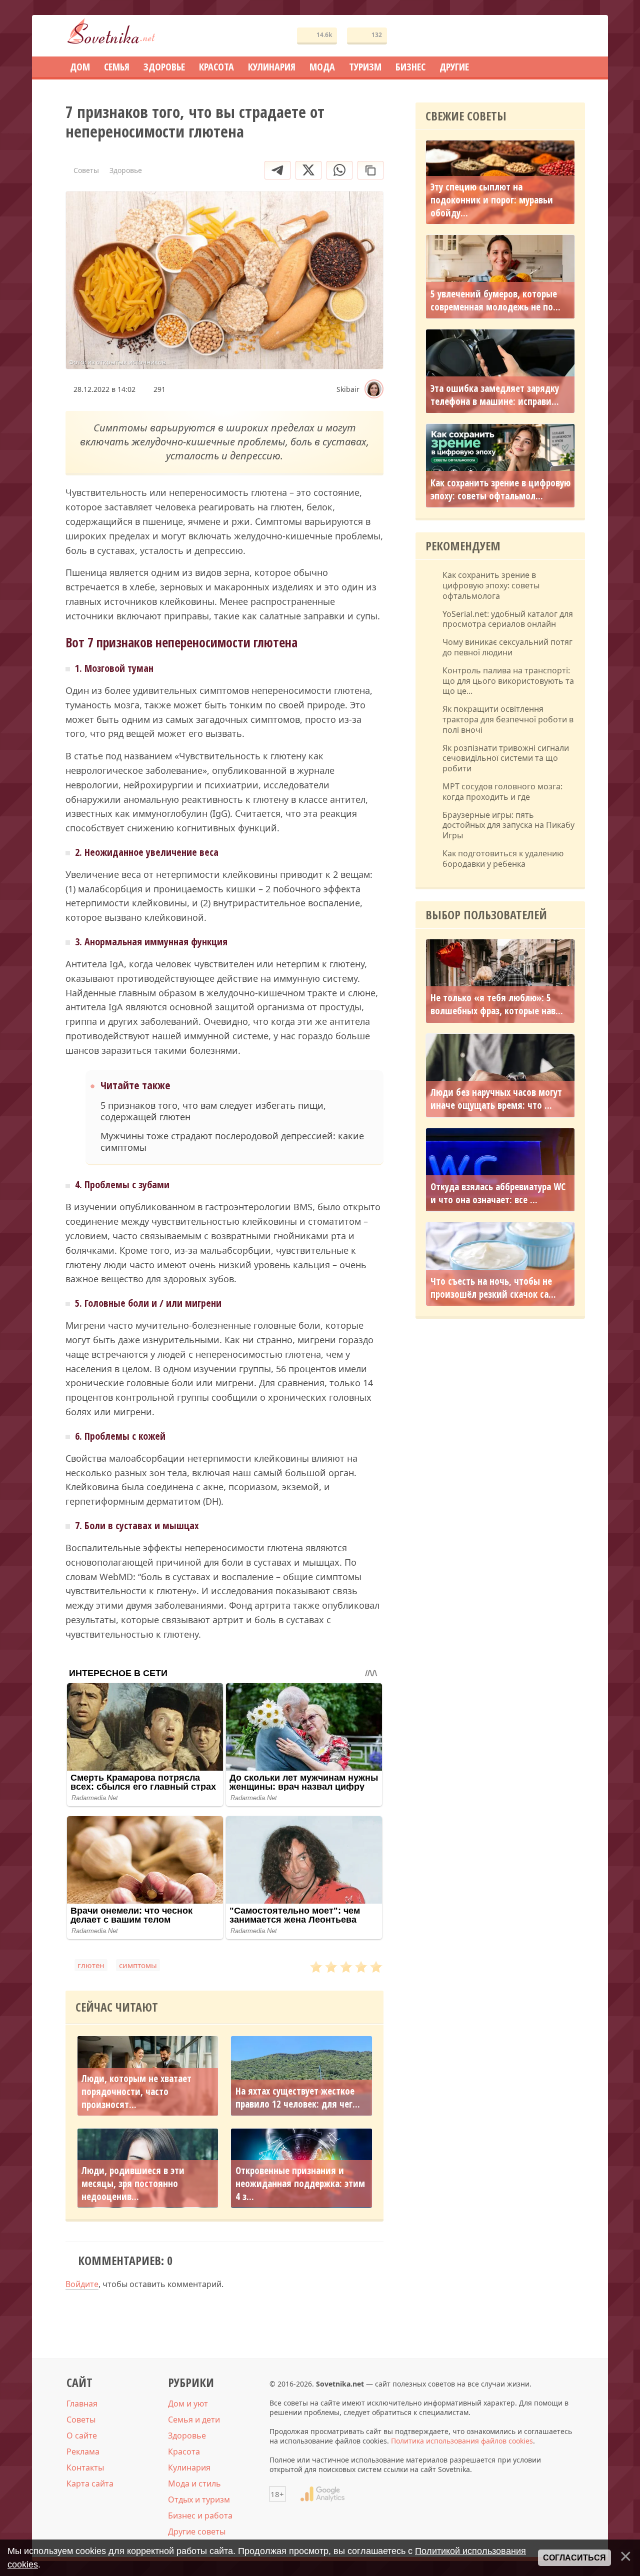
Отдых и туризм (199, 2500)
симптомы (138, 1965)
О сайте (82, 2436)
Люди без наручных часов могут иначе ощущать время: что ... (496, 1099)
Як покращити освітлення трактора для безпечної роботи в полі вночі (508, 719)
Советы (81, 2420)
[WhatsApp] (339, 170)
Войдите (82, 2284)
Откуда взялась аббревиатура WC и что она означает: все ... (498, 1193)
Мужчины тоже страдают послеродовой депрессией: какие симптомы (232, 1142)
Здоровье (187, 2436)
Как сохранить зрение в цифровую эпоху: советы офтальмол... (500, 489)
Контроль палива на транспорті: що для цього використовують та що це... (508, 681)
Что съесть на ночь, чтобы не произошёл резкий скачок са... (493, 1288)
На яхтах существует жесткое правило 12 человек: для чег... (298, 2098)
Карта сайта (90, 2484)
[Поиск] (541, 36)
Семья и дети (194, 2420)
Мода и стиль (194, 2484)
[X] (308, 170)
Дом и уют (188, 2404)
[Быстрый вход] (571, 36)
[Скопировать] (370, 170)
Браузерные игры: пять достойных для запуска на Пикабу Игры (508, 825)
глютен (91, 1965)
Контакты (85, 2468)
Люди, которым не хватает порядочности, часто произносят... (136, 2092)
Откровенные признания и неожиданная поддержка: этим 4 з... (300, 2184)
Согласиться (574, 2558)
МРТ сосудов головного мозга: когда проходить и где (502, 792)
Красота (184, 2452)
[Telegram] (277, 170)
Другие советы (197, 2532)
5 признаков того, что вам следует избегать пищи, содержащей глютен (213, 1111)
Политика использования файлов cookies (462, 2441)
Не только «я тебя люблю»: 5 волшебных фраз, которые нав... (497, 1004)
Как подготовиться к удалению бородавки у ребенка (503, 859)
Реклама (83, 2452)
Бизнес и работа (200, 2516)
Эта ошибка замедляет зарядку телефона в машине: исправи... (495, 395)
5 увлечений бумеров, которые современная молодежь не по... (495, 300)
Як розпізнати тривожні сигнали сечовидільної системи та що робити (506, 758)
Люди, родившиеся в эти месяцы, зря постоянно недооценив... (133, 2184)
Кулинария (189, 2468)
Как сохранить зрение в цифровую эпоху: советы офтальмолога (491, 585)
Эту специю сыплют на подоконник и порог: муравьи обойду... (492, 200)
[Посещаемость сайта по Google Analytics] (322, 2494)
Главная (82, 2404)
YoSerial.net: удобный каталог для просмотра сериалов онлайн (508, 619)
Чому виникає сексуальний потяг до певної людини (507, 647)
